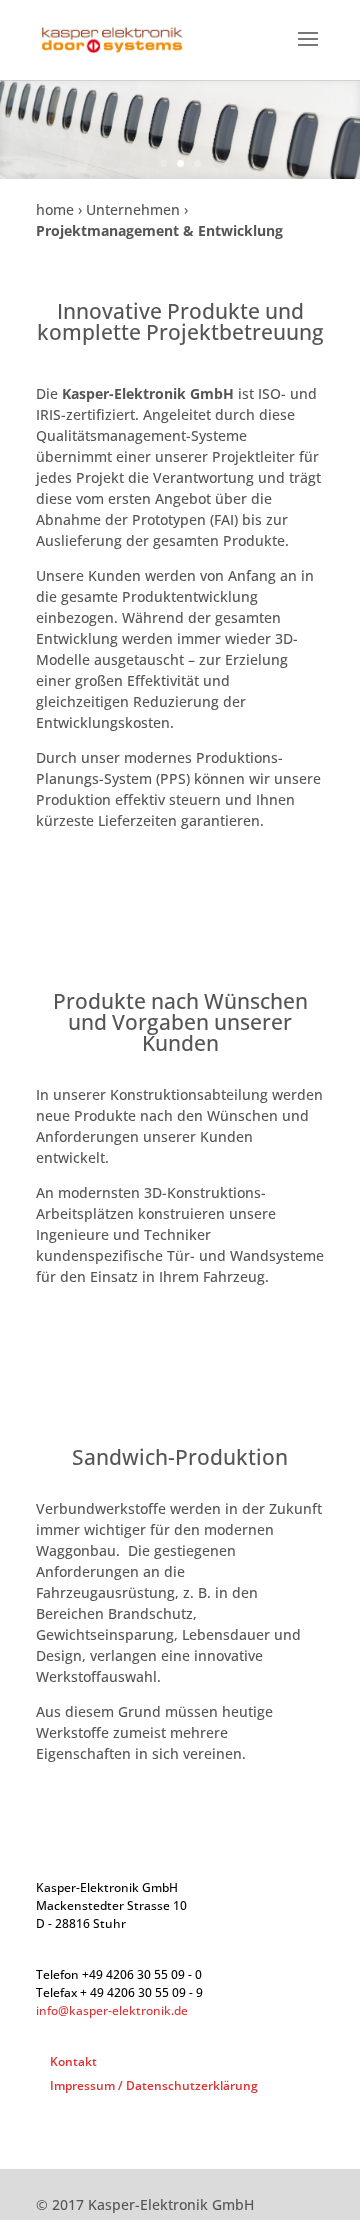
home (55, 209)
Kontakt (73, 2061)
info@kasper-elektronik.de (112, 2010)
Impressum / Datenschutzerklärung (154, 2085)
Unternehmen (133, 209)
